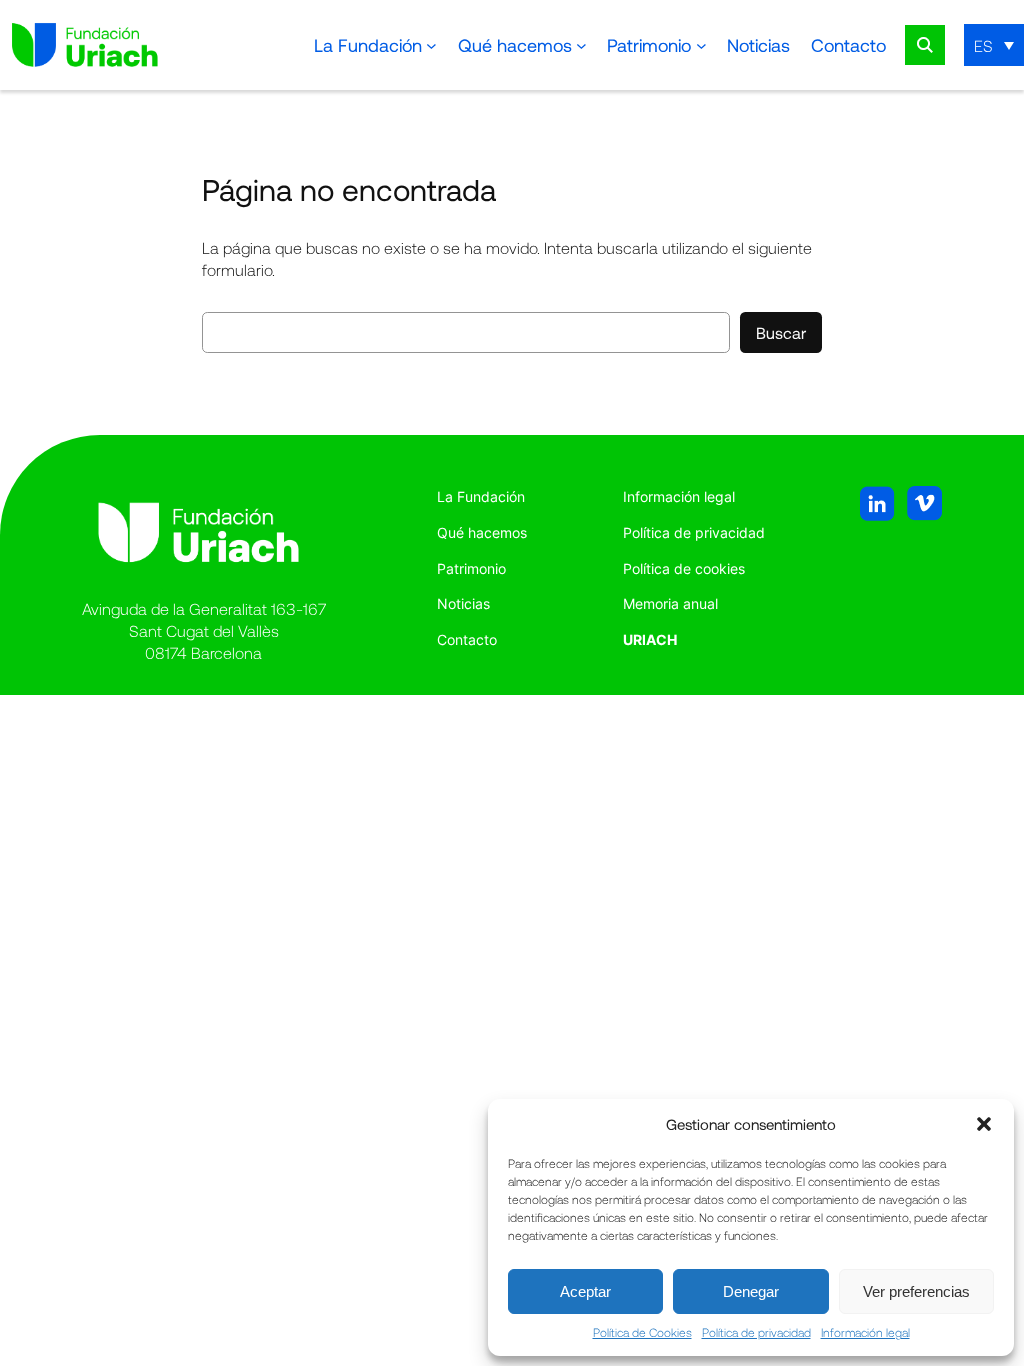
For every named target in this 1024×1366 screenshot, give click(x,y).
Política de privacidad (756, 1332)
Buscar (781, 332)
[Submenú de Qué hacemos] (581, 45)
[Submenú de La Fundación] (431, 45)
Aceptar (585, 1291)
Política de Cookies (642, 1332)
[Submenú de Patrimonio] (701, 45)
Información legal (865, 1332)
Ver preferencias (916, 1291)
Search (925, 45)
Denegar (751, 1291)
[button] (984, 1124)
